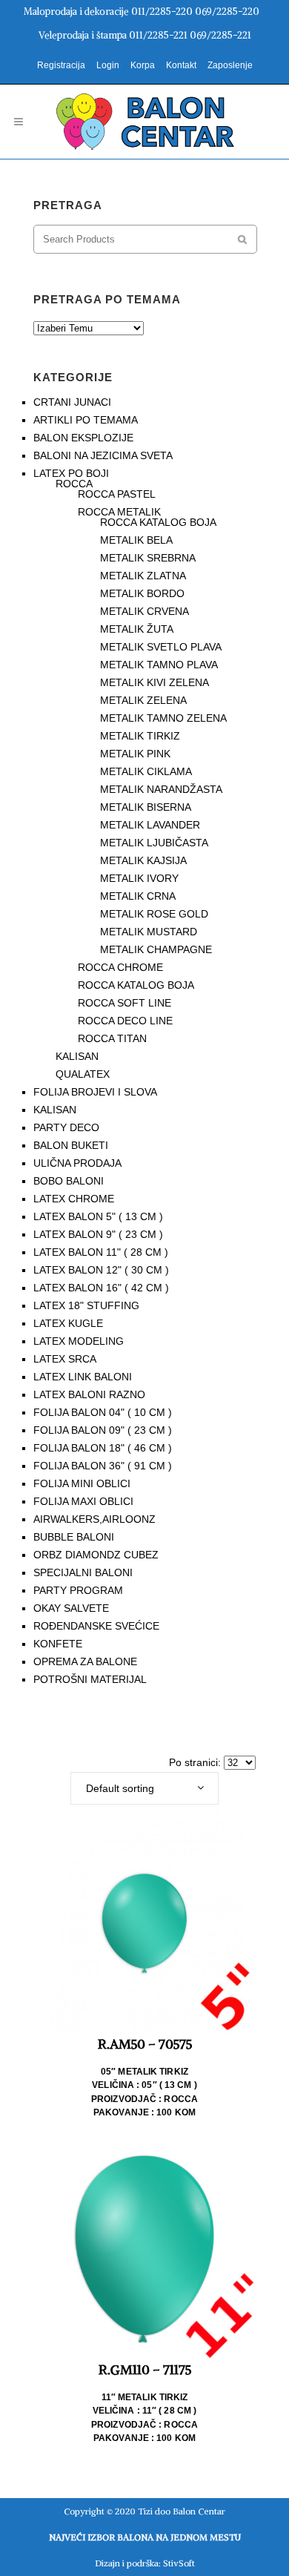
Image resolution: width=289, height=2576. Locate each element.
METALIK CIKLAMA (146, 771)
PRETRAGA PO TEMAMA (107, 299)
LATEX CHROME (74, 1199)
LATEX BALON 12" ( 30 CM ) (101, 1270)
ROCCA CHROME (120, 967)
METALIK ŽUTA (137, 629)
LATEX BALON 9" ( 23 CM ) (98, 1234)
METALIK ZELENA (143, 700)
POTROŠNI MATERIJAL (90, 1679)
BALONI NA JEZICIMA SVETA (103, 455)
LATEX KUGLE (68, 1323)
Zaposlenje (230, 65)
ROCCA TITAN (112, 1038)
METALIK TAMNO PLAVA (159, 665)
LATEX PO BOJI (71, 473)
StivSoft (179, 2563)
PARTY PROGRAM (78, 1590)
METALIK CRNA (138, 896)
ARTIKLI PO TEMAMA (86, 420)
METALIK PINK (135, 754)
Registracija (61, 65)
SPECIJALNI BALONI (83, 1572)
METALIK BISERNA (146, 807)
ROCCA (74, 484)
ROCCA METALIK (119, 512)
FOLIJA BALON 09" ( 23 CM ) (103, 1430)
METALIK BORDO (142, 593)
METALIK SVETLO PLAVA (161, 647)
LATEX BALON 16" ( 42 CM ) (101, 1288)
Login (108, 65)
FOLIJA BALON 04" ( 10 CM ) (103, 1412)
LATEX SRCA (65, 1359)
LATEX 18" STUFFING (86, 1305)
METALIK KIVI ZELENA (155, 682)
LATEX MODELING (79, 1341)
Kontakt (181, 65)
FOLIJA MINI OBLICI (82, 1483)
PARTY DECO (66, 1127)
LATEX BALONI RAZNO (89, 1394)
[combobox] (144, 1788)
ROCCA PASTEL (117, 494)
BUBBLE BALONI (74, 1537)
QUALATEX (83, 1074)
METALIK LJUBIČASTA (154, 843)
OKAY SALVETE (71, 1608)
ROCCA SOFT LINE (124, 1003)
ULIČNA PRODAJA (77, 1163)
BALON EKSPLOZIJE (83, 438)
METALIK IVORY (139, 878)
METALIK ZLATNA (143, 576)
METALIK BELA (136, 540)
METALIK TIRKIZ (140, 736)
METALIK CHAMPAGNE (156, 949)
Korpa (143, 65)
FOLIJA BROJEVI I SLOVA (95, 1092)
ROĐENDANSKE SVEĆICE (96, 1626)
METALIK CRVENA (144, 611)
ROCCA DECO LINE (125, 1021)
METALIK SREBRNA (148, 558)
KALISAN (77, 1056)
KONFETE (58, 1644)
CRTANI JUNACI (72, 402)
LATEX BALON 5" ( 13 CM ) (98, 1216)
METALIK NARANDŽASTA (161, 789)
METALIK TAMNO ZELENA (163, 718)
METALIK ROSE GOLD (154, 914)
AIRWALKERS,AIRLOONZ (94, 1519)
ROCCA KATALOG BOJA (158, 522)
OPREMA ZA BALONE (85, 1661)
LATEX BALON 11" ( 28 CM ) (101, 1252)
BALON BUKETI (71, 1145)
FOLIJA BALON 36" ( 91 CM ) (103, 1466)
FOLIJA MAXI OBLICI (83, 1501)
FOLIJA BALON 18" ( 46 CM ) (103, 1448)
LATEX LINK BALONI (83, 1377)
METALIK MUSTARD (149, 932)
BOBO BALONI (69, 1181)
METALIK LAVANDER (150, 825)
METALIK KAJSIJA (143, 860)
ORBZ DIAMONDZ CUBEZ (96, 1555)
